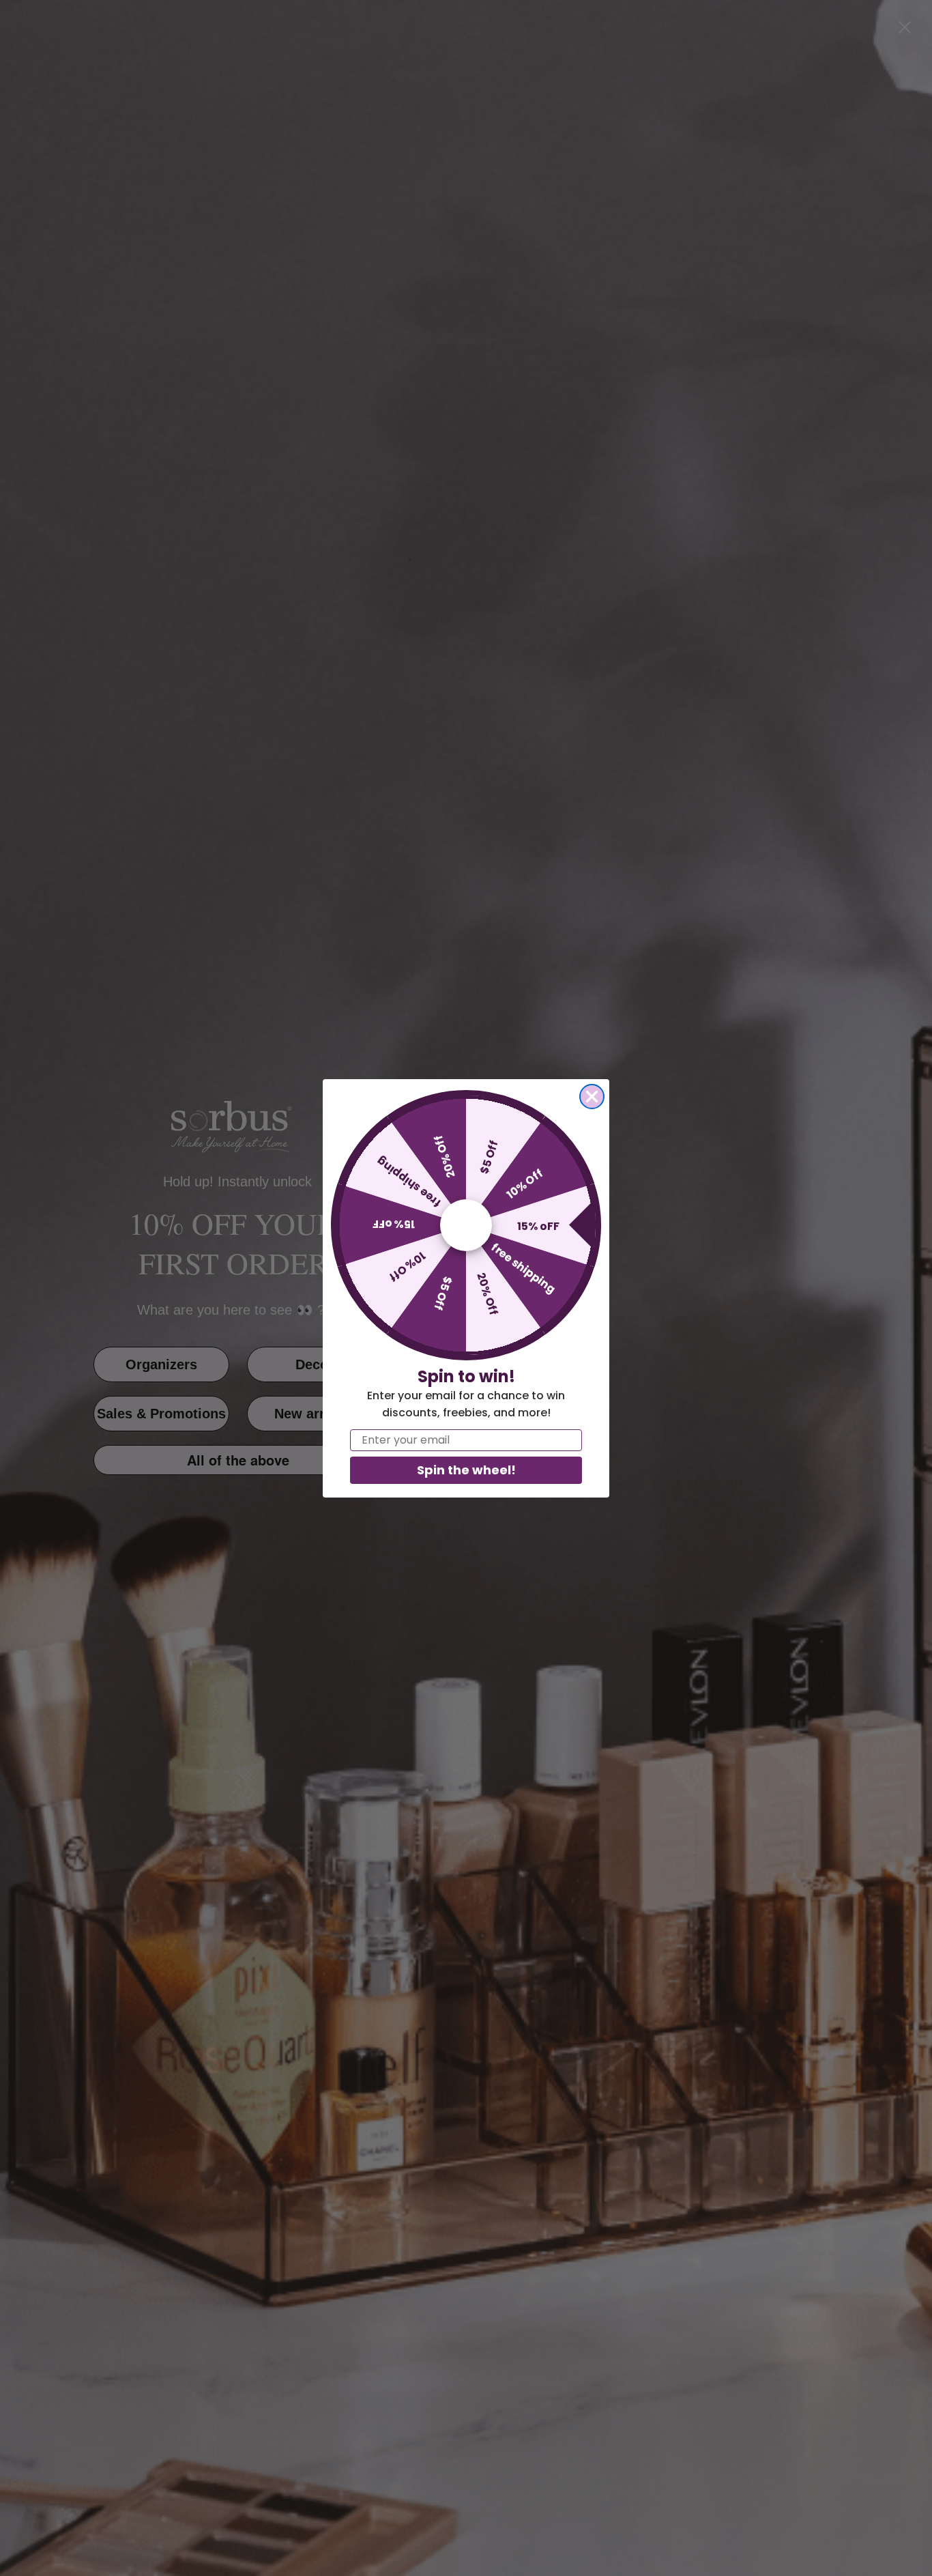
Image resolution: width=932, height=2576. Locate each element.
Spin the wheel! (466, 1470)
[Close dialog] (592, 1097)
